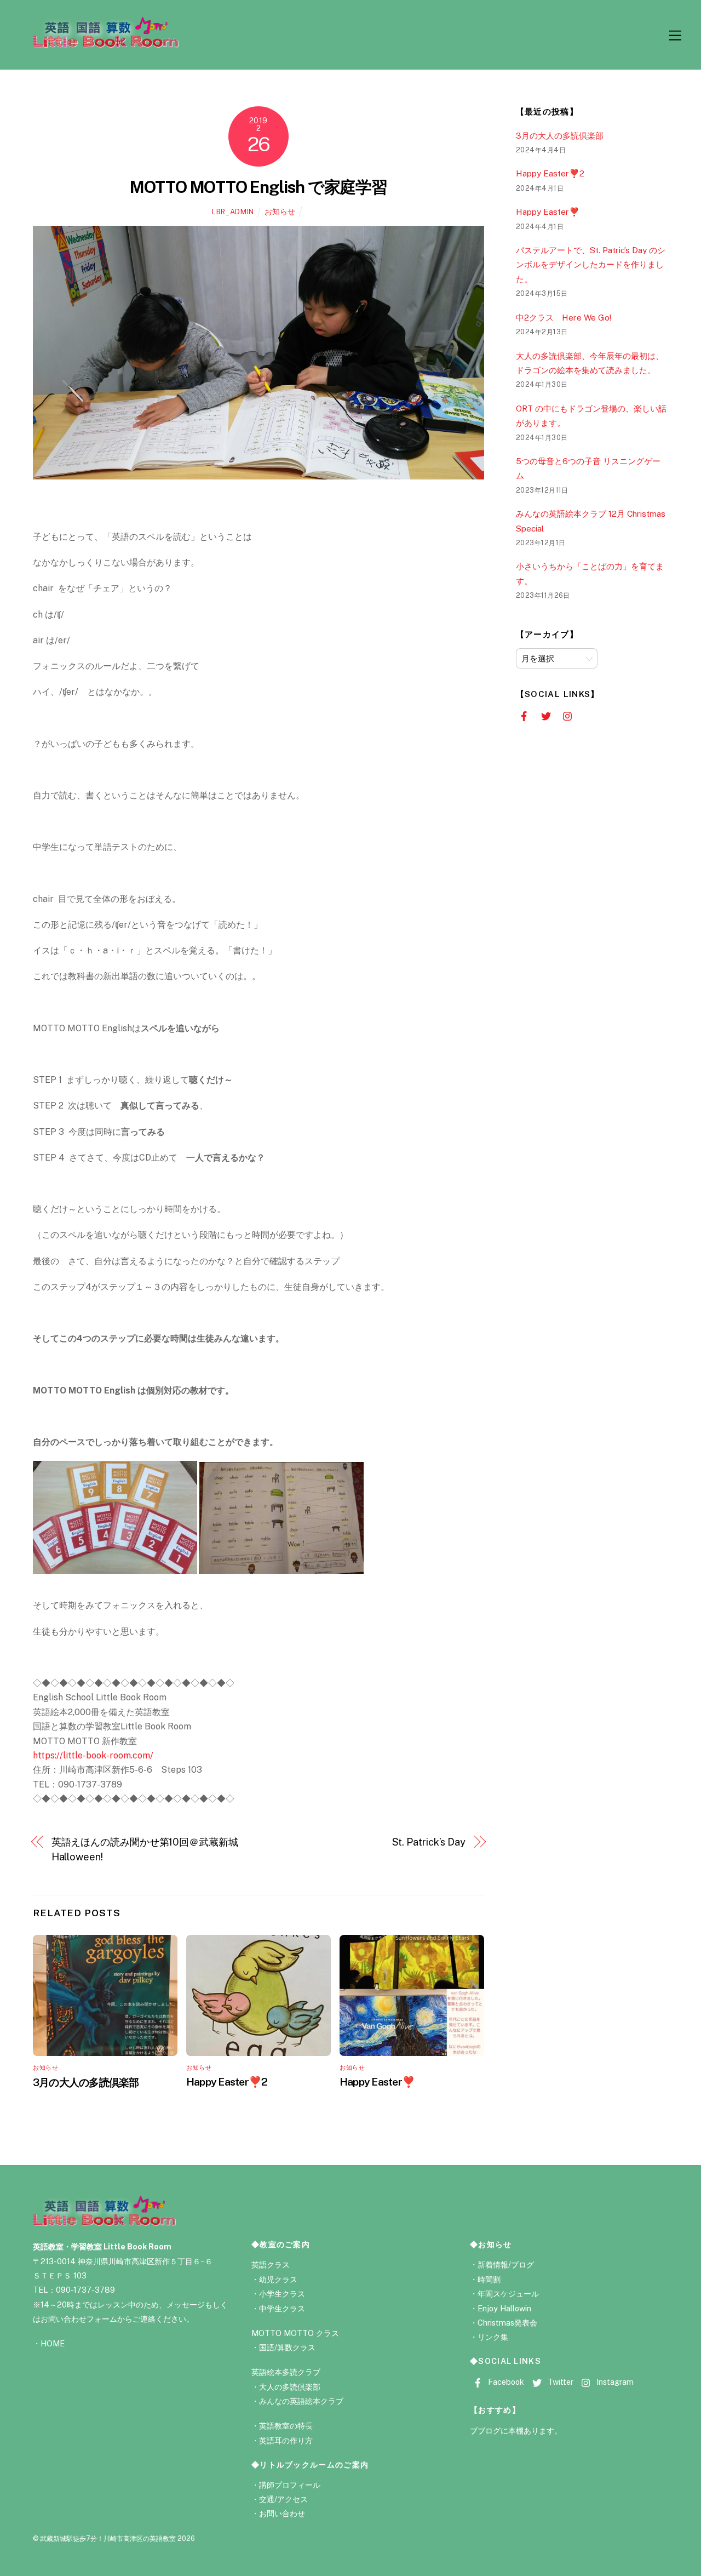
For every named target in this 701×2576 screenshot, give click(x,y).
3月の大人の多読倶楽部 (86, 2082)
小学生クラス (282, 2294)
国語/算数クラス (287, 2347)
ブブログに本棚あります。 (516, 2431)
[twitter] (546, 715)
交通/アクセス (283, 2499)
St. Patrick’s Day (429, 1842)
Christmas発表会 (507, 2323)
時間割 (489, 2279)
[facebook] (524, 715)
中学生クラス (282, 2308)
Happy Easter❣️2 (227, 2082)
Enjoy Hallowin (504, 2308)
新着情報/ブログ (506, 2264)
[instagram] (568, 715)
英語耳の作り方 (286, 2440)
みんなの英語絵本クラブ (301, 2401)
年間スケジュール (508, 2294)
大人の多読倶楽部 (290, 2387)
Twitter (559, 2382)
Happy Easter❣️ (377, 2082)
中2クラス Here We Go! (564, 318)
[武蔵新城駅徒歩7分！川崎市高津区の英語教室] (106, 44)
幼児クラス (278, 2279)
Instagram (614, 2382)
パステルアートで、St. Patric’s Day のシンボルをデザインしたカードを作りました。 (591, 265)
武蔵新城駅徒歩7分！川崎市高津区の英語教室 (108, 2538)
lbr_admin (233, 212)
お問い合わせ (282, 2513)
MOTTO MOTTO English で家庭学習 (258, 187)
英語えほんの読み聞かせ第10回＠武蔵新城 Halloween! (148, 1849)
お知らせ (280, 211)
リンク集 (493, 2337)
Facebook (505, 2382)
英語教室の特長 (286, 2426)
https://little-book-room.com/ (93, 1755)
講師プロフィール (290, 2485)
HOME (53, 2343)
